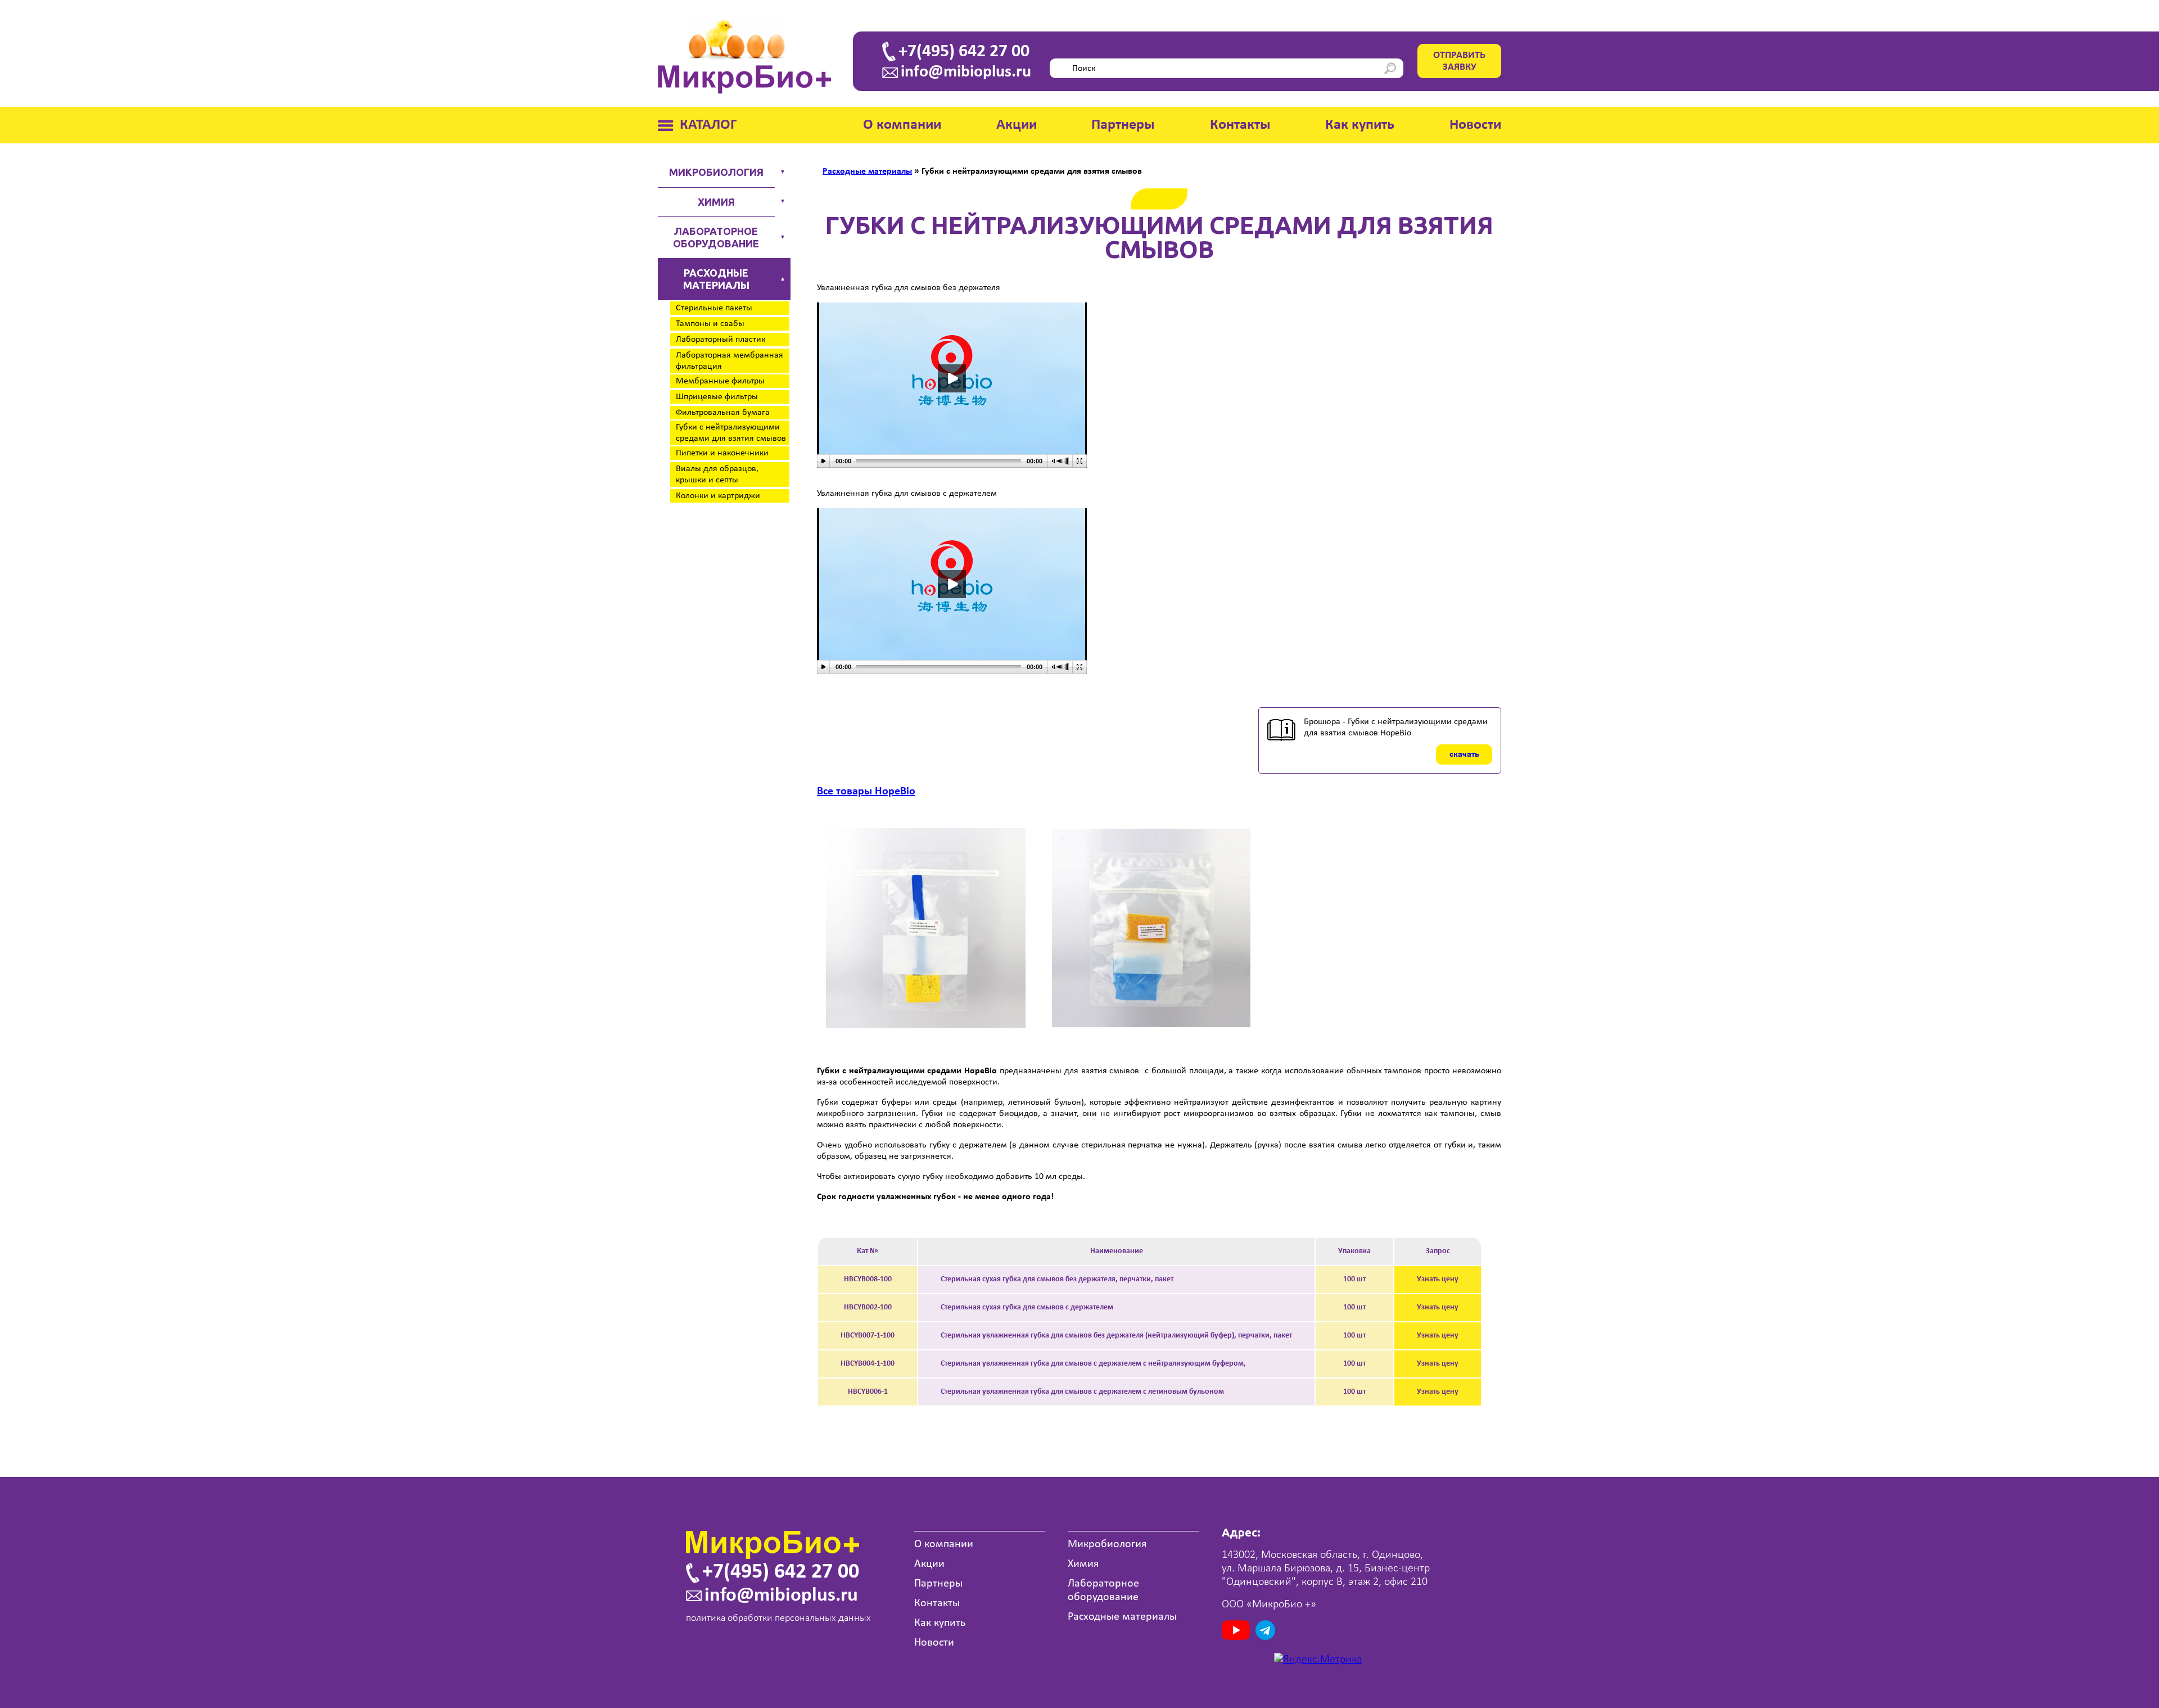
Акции (1017, 125)
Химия (716, 202)
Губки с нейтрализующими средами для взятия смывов (731, 433)
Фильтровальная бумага (723, 413)
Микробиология (716, 172)
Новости (1475, 125)
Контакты (1240, 125)
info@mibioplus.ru (966, 73)
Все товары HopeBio (866, 792)
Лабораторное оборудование (716, 237)
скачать (1464, 754)
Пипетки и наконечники (722, 453)
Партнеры (1123, 125)
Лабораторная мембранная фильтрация (730, 361)
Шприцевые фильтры (717, 397)
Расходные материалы (716, 279)
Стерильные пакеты (714, 308)
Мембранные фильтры (720, 381)
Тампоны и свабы (710, 324)
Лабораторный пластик (721, 340)
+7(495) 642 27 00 (964, 52)
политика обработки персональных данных (778, 1618)
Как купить (1360, 125)
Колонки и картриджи (718, 496)
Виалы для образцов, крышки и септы (717, 475)
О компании (902, 125)
